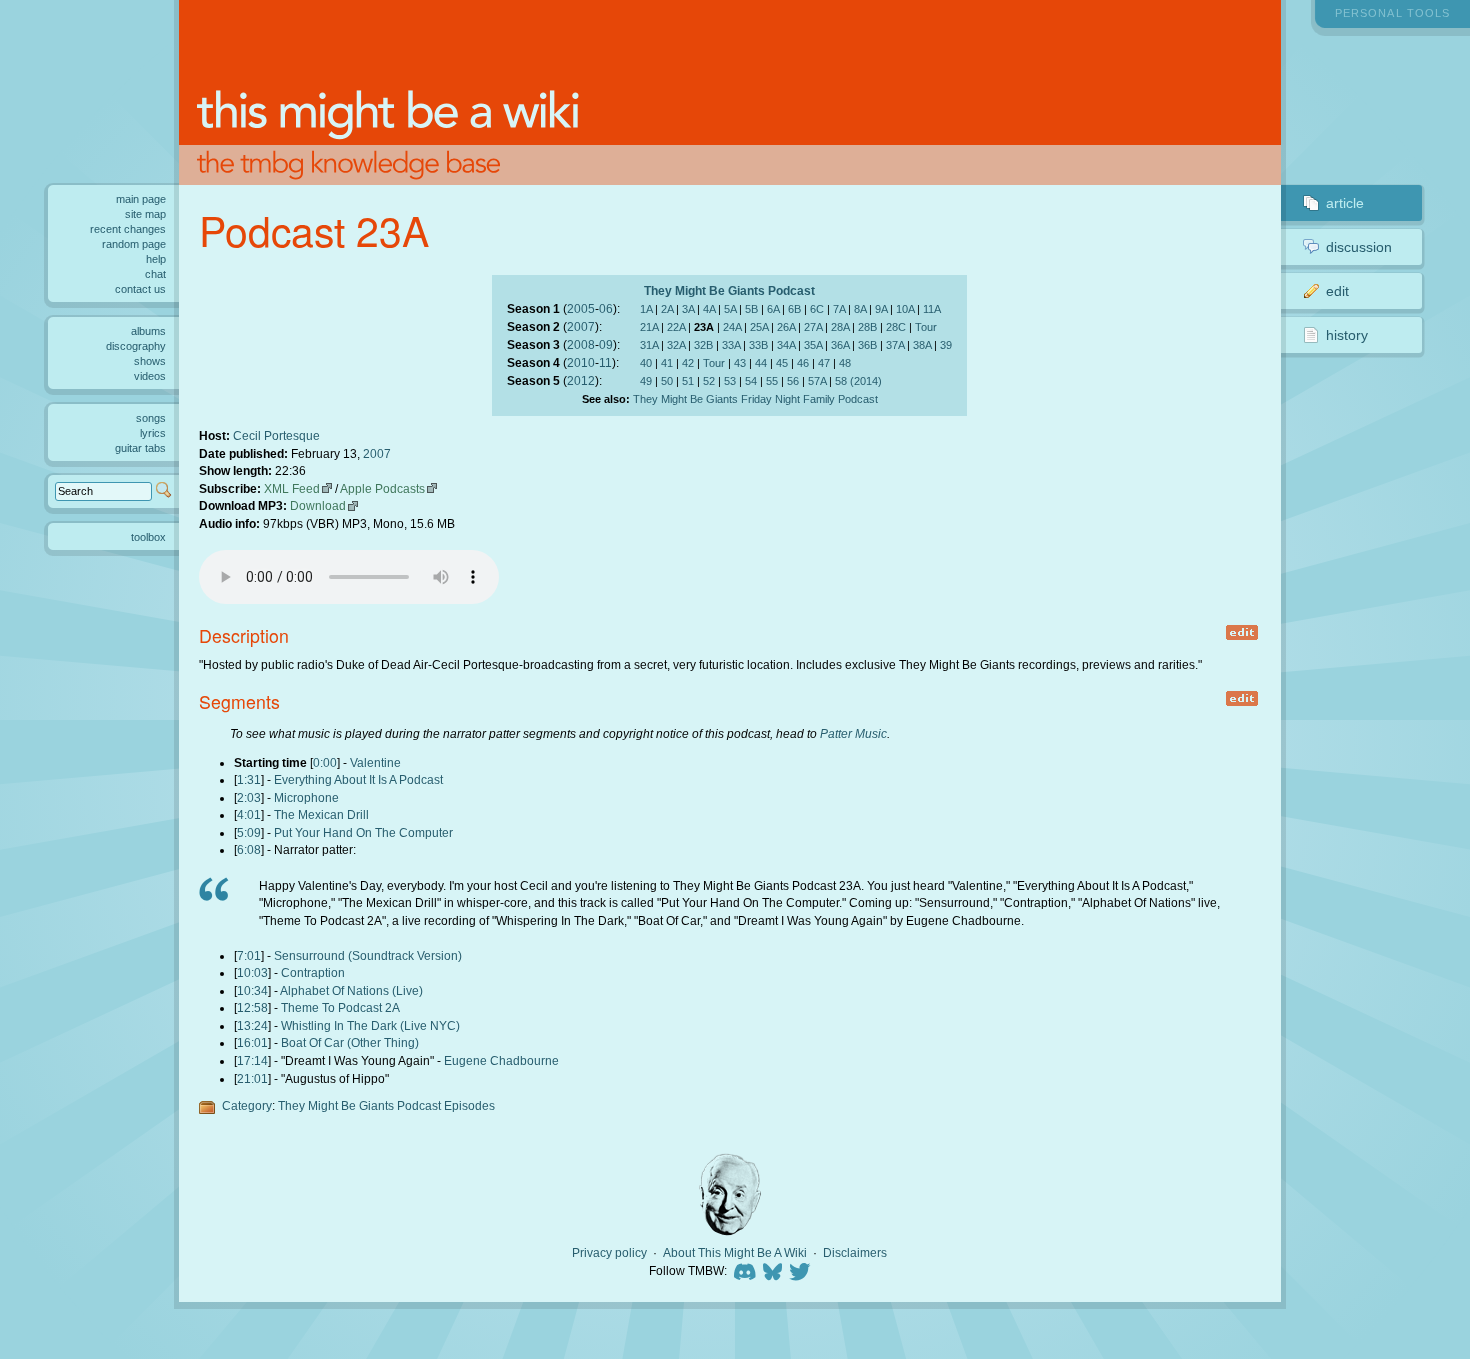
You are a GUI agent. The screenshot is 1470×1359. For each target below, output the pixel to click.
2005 (581, 308)
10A (905, 309)
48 (845, 363)
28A (840, 327)
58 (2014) (858, 381)
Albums (148, 331)
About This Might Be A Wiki (735, 1253)
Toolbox (148, 537)
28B (867, 327)
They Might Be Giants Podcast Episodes (386, 1105)
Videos (150, 376)
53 (730, 381)
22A (676, 327)
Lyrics (153, 433)
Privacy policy (609, 1253)
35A (813, 345)
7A (839, 309)
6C (817, 309)
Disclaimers (855, 1253)
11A (932, 309)
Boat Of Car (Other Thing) (350, 1042)
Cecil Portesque (276, 435)
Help (156, 259)
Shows (150, 361)
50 (667, 381)
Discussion (1359, 247)
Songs (151, 418)
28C (896, 327)
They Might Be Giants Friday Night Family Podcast (755, 399)
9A (881, 309)
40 (646, 363)
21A (649, 327)
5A (730, 309)
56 (793, 381)
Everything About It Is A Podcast (358, 779)
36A (840, 345)
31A (649, 345)
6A (773, 309)
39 (946, 345)
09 (606, 344)
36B (867, 345)
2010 (581, 362)
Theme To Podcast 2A (340, 1007)
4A (709, 309)
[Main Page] (730, 92)
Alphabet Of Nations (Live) (351, 990)
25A (759, 327)
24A (732, 327)
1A (646, 309)
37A (895, 345)
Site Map (145, 214)
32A (676, 345)
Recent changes (128, 229)
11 (605, 362)
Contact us (140, 289)
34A (786, 345)
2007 (581, 326)
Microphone (306, 797)
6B (794, 309)
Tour (926, 327)
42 (688, 363)
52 (709, 381)
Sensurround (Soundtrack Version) (368, 955)
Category (247, 1105)
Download (318, 505)
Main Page (141, 199)
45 (782, 363)
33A (731, 345)
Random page (134, 244)
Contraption (313, 972)
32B (703, 345)
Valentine (375, 762)
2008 (581, 344)
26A (786, 327)
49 (646, 381)
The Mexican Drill (321, 814)
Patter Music (853, 733)
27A (813, 327)
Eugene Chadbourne (501, 1060)
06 (606, 308)
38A (922, 345)
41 (667, 363)
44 (761, 363)
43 (740, 363)
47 (824, 363)
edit (1242, 632)
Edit (1337, 291)
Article (1345, 203)
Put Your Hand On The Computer (363, 832)
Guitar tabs (140, 448)
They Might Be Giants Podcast (729, 290)
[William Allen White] (730, 1194)
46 (803, 363)
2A (667, 309)
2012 (581, 380)
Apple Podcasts (382, 488)
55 (772, 381)
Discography (136, 346)
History (1347, 335)
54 (751, 381)
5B (751, 309)
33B (758, 345)
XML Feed (292, 488)
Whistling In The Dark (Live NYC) (370, 1025)
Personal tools (1392, 13)
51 (688, 381)
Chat (155, 274)
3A (688, 309)
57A (817, 381)
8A (860, 309)
